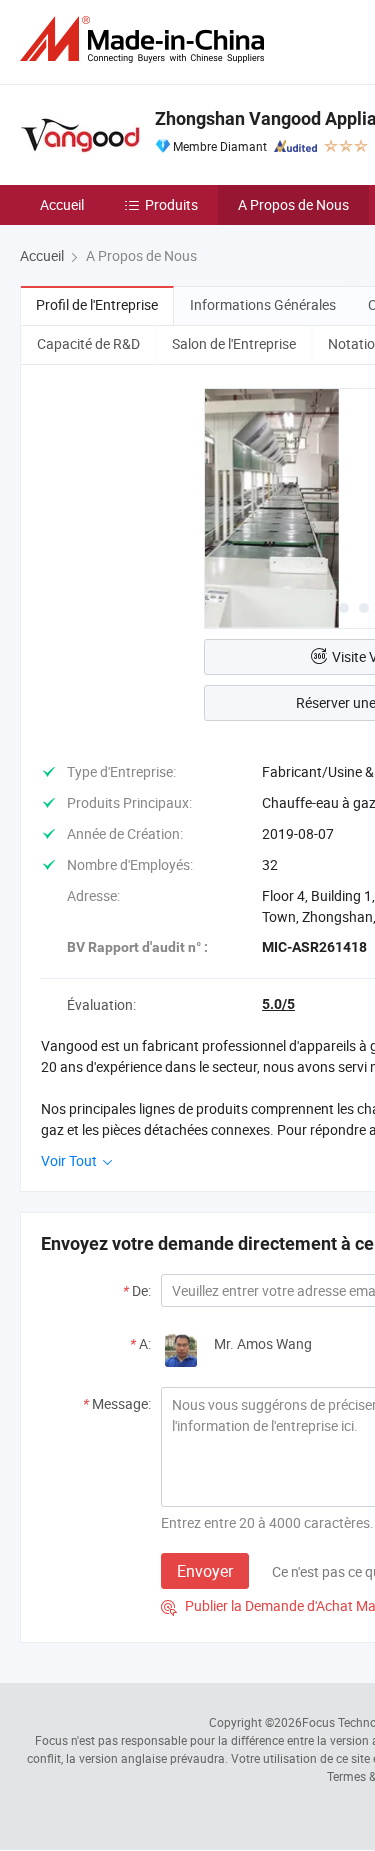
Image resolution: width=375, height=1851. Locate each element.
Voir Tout (70, 1160)
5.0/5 (278, 1004)
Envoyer (205, 1571)
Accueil (62, 204)
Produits (171, 204)
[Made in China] (146, 39)
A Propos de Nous (293, 204)
